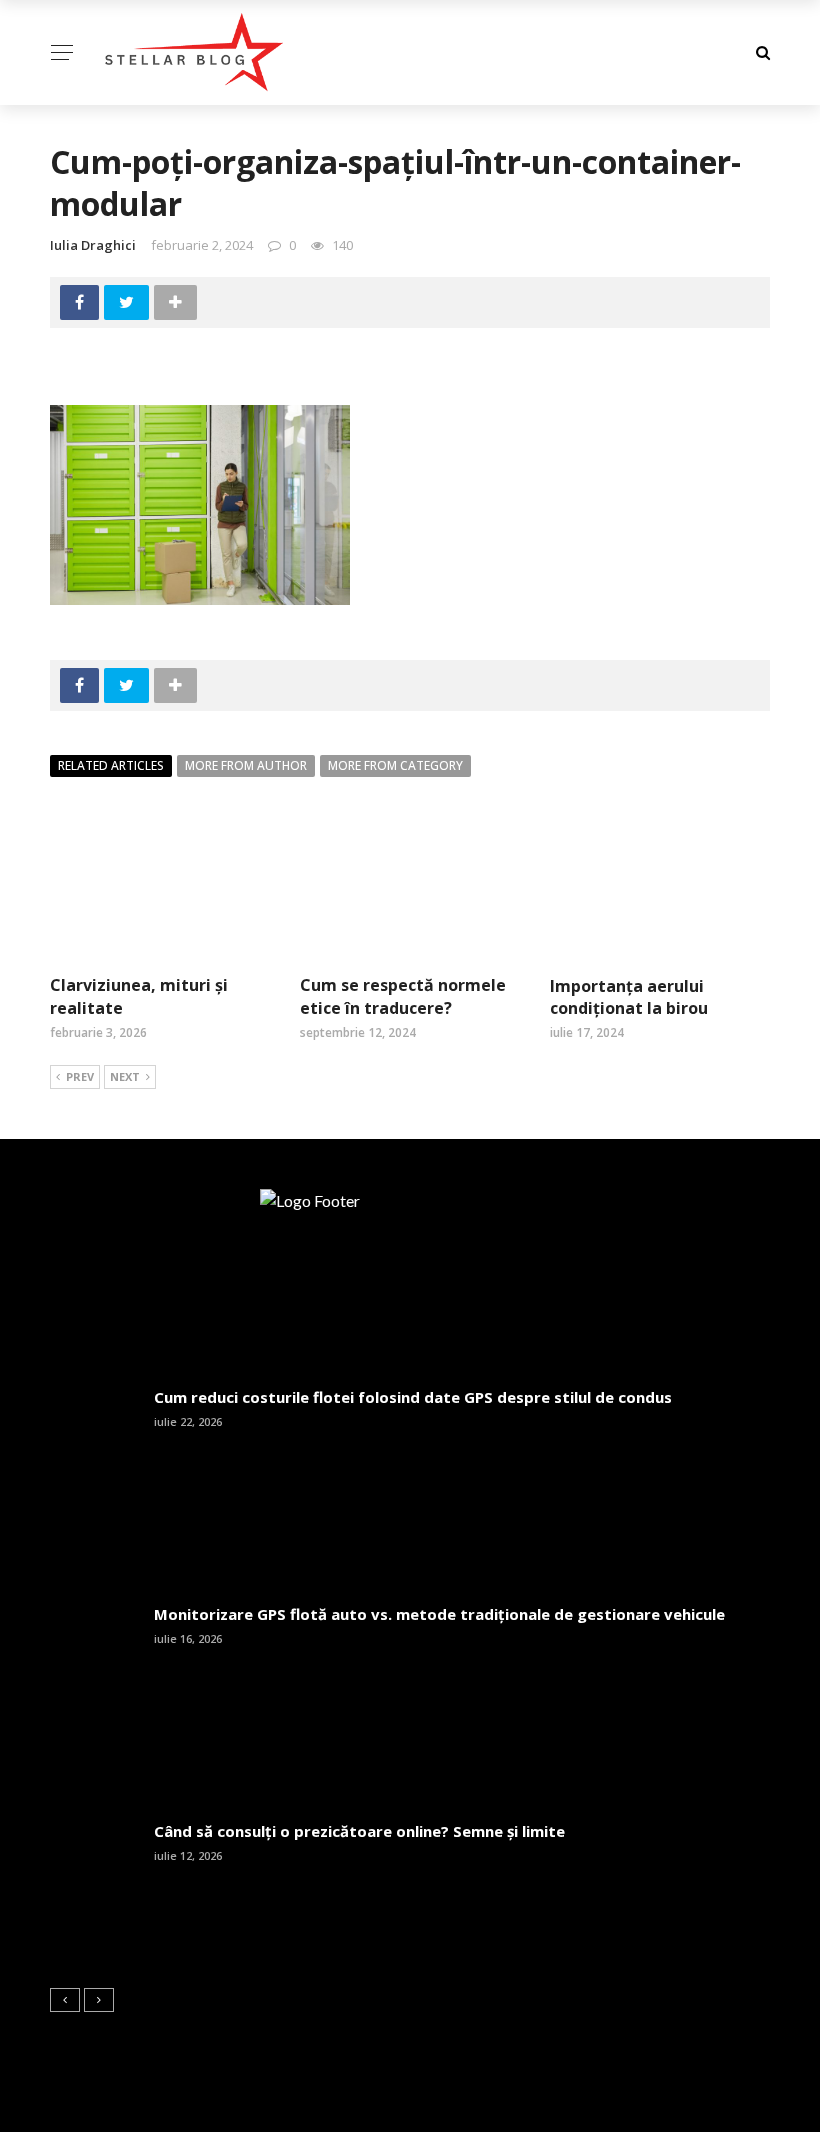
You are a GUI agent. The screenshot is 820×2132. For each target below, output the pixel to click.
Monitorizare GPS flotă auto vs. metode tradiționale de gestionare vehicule (439, 1614)
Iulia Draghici (93, 245)
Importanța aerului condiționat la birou (629, 997)
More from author (246, 765)
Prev (80, 1076)
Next (125, 1076)
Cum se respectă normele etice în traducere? (403, 996)
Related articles (111, 765)
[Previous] (65, 2000)
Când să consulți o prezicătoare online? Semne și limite (359, 1831)
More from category (395, 765)
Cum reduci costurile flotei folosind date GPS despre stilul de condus (413, 1397)
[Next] (99, 2000)
